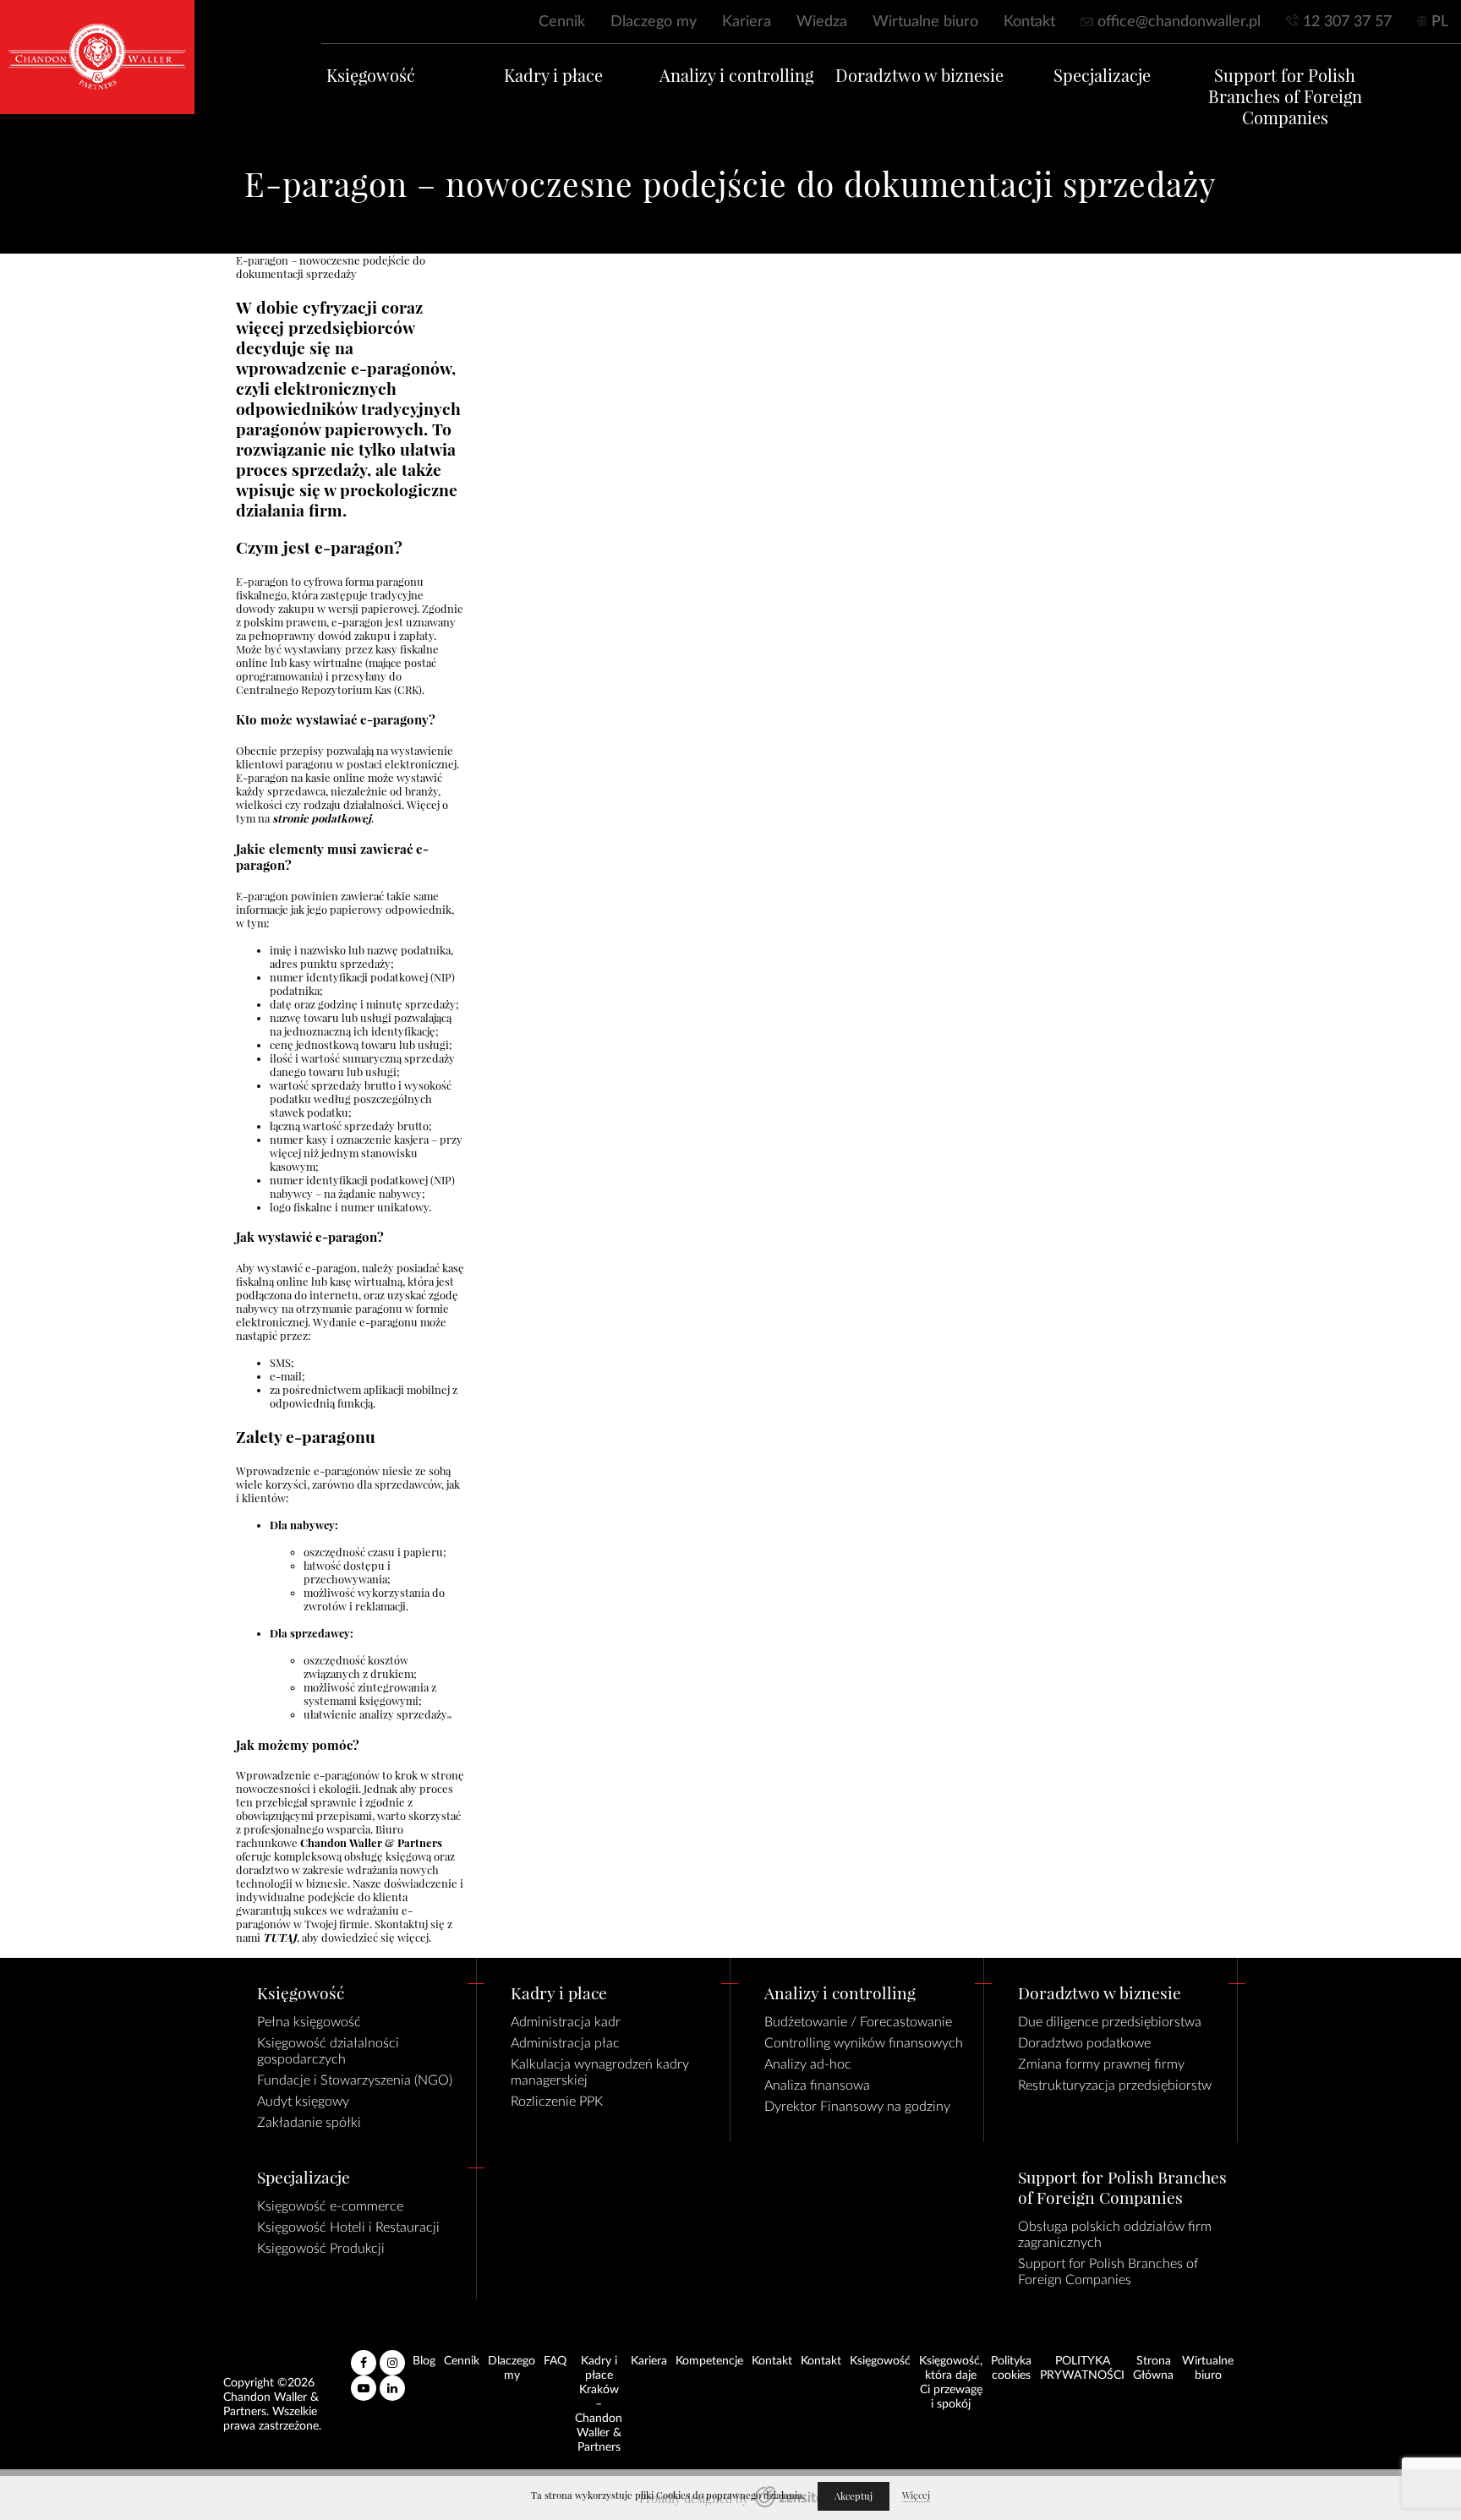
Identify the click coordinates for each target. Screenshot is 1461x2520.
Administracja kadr (566, 2022)
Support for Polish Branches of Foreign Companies (1285, 97)
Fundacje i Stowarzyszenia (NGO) (355, 2080)
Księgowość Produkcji (321, 2249)
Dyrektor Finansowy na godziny (857, 2107)
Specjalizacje (1102, 76)
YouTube (364, 2381)
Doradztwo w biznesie (919, 76)
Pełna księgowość (309, 2022)
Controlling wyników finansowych (864, 2043)
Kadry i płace (553, 76)
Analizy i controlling (736, 76)
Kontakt (1029, 22)
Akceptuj (854, 2496)
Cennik (562, 22)
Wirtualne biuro (925, 22)
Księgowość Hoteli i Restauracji (348, 2228)
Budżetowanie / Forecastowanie (858, 2022)
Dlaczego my (654, 22)
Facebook (364, 2356)
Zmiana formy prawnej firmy (1101, 2064)
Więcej (916, 2495)
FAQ (555, 2361)
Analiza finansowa (817, 2085)
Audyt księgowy (303, 2102)
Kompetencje (709, 2361)
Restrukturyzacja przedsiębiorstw (1115, 2085)
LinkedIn (392, 2381)
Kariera (747, 22)
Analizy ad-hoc (808, 2064)
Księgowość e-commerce (330, 2206)
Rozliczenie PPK (557, 2102)
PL (1440, 22)
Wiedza (822, 22)
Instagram (392, 2356)
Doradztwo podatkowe (1084, 2043)
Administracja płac (565, 2043)
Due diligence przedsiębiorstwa (1110, 2022)
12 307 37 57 (1347, 22)
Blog (424, 2361)
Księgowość (371, 76)
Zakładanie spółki (309, 2123)
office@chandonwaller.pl (1179, 22)
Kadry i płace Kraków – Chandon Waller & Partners (599, 2404)
